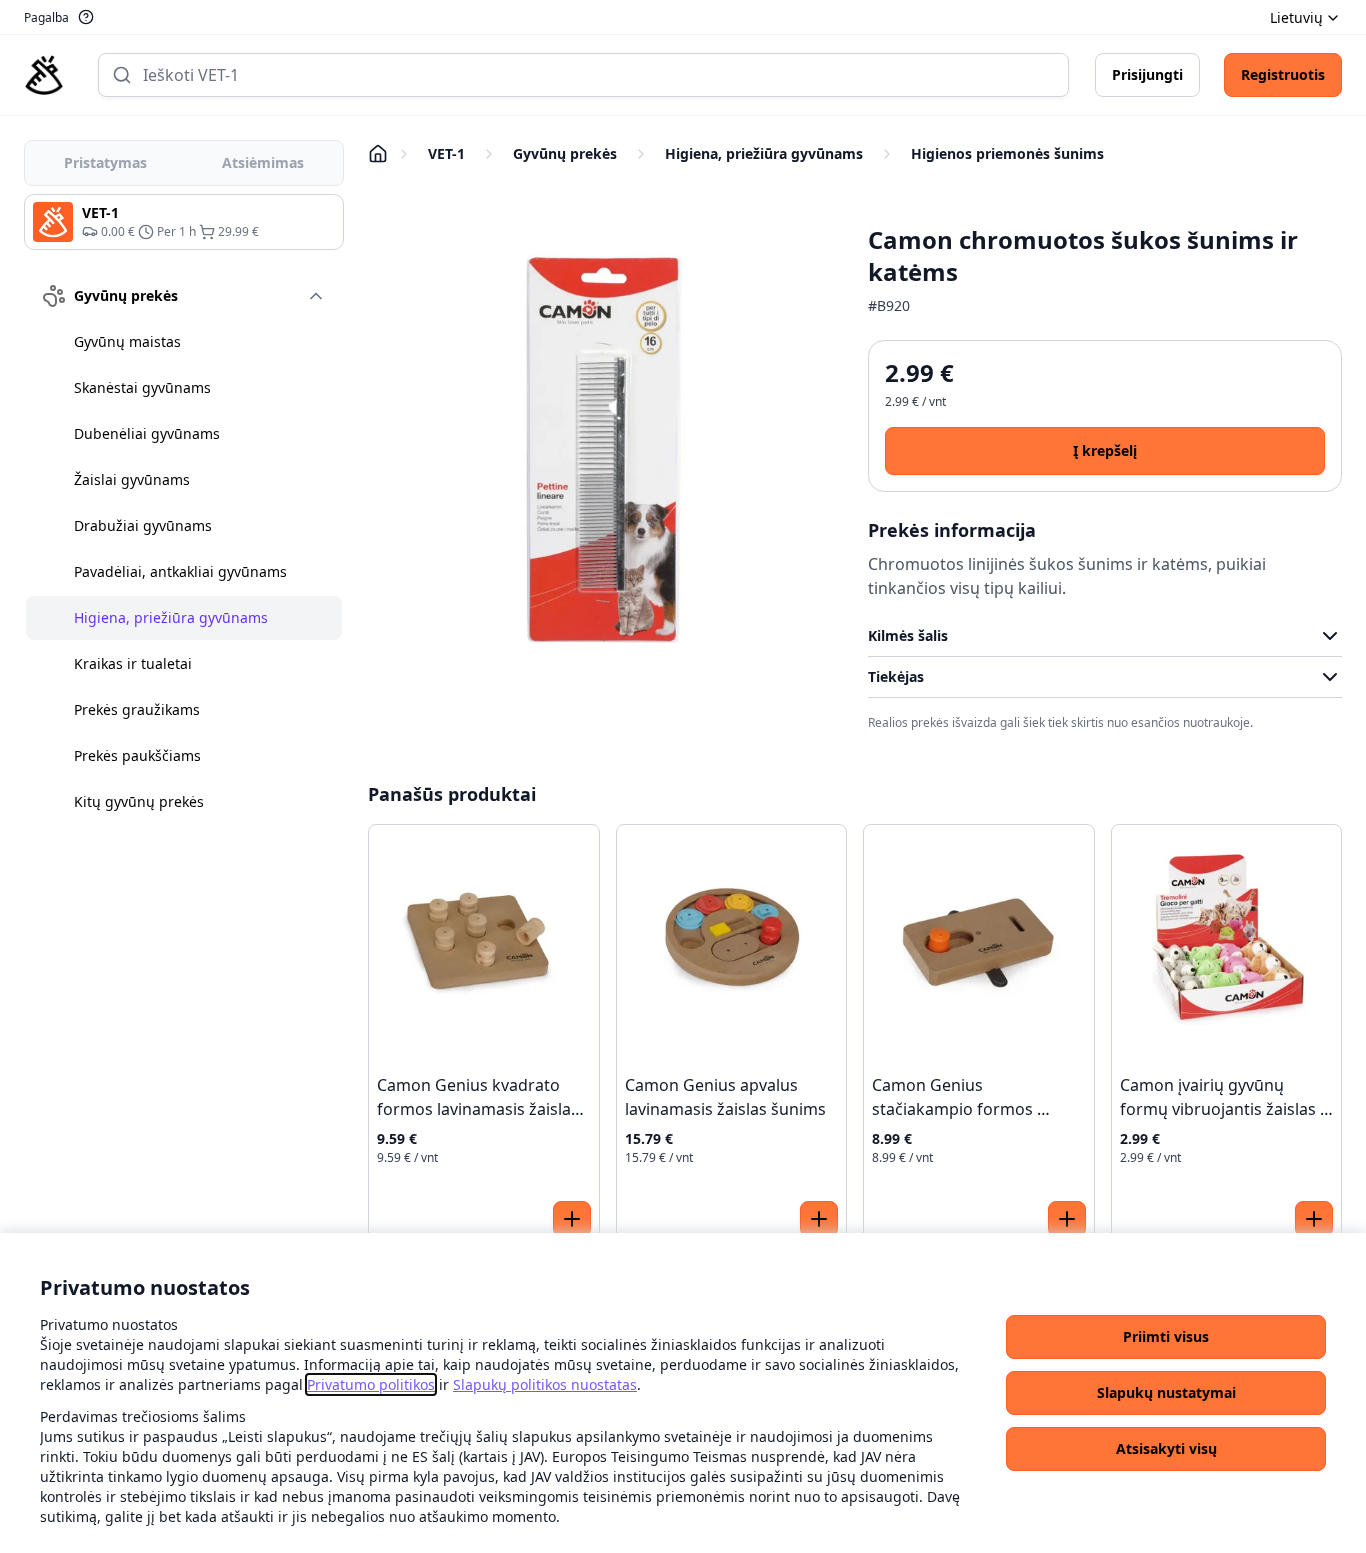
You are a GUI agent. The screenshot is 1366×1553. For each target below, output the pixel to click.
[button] (1166, 1337)
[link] (371, 1384)
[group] (184, 222)
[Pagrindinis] (44, 75)
